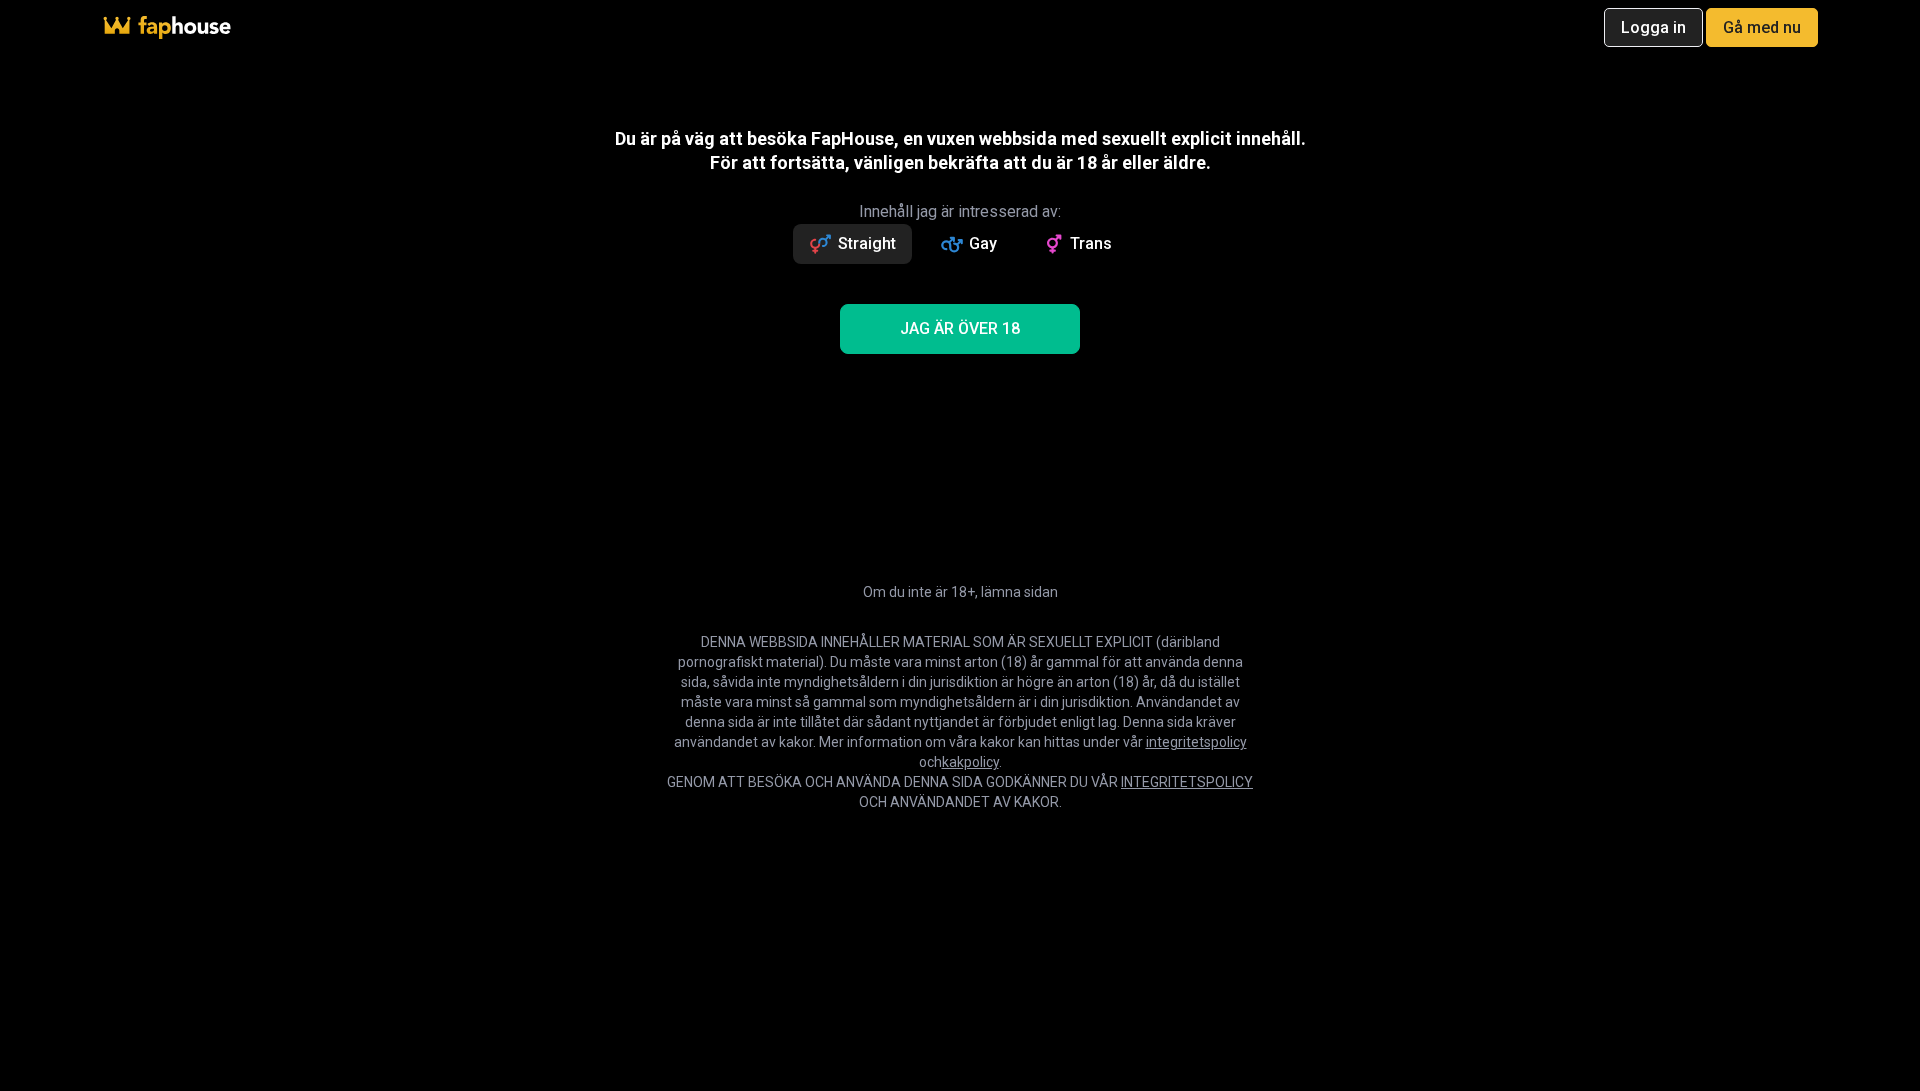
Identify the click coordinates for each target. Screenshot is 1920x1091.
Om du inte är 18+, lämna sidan (960, 592)
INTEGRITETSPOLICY (1187, 782)
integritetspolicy (1196, 742)
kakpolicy (970, 762)
